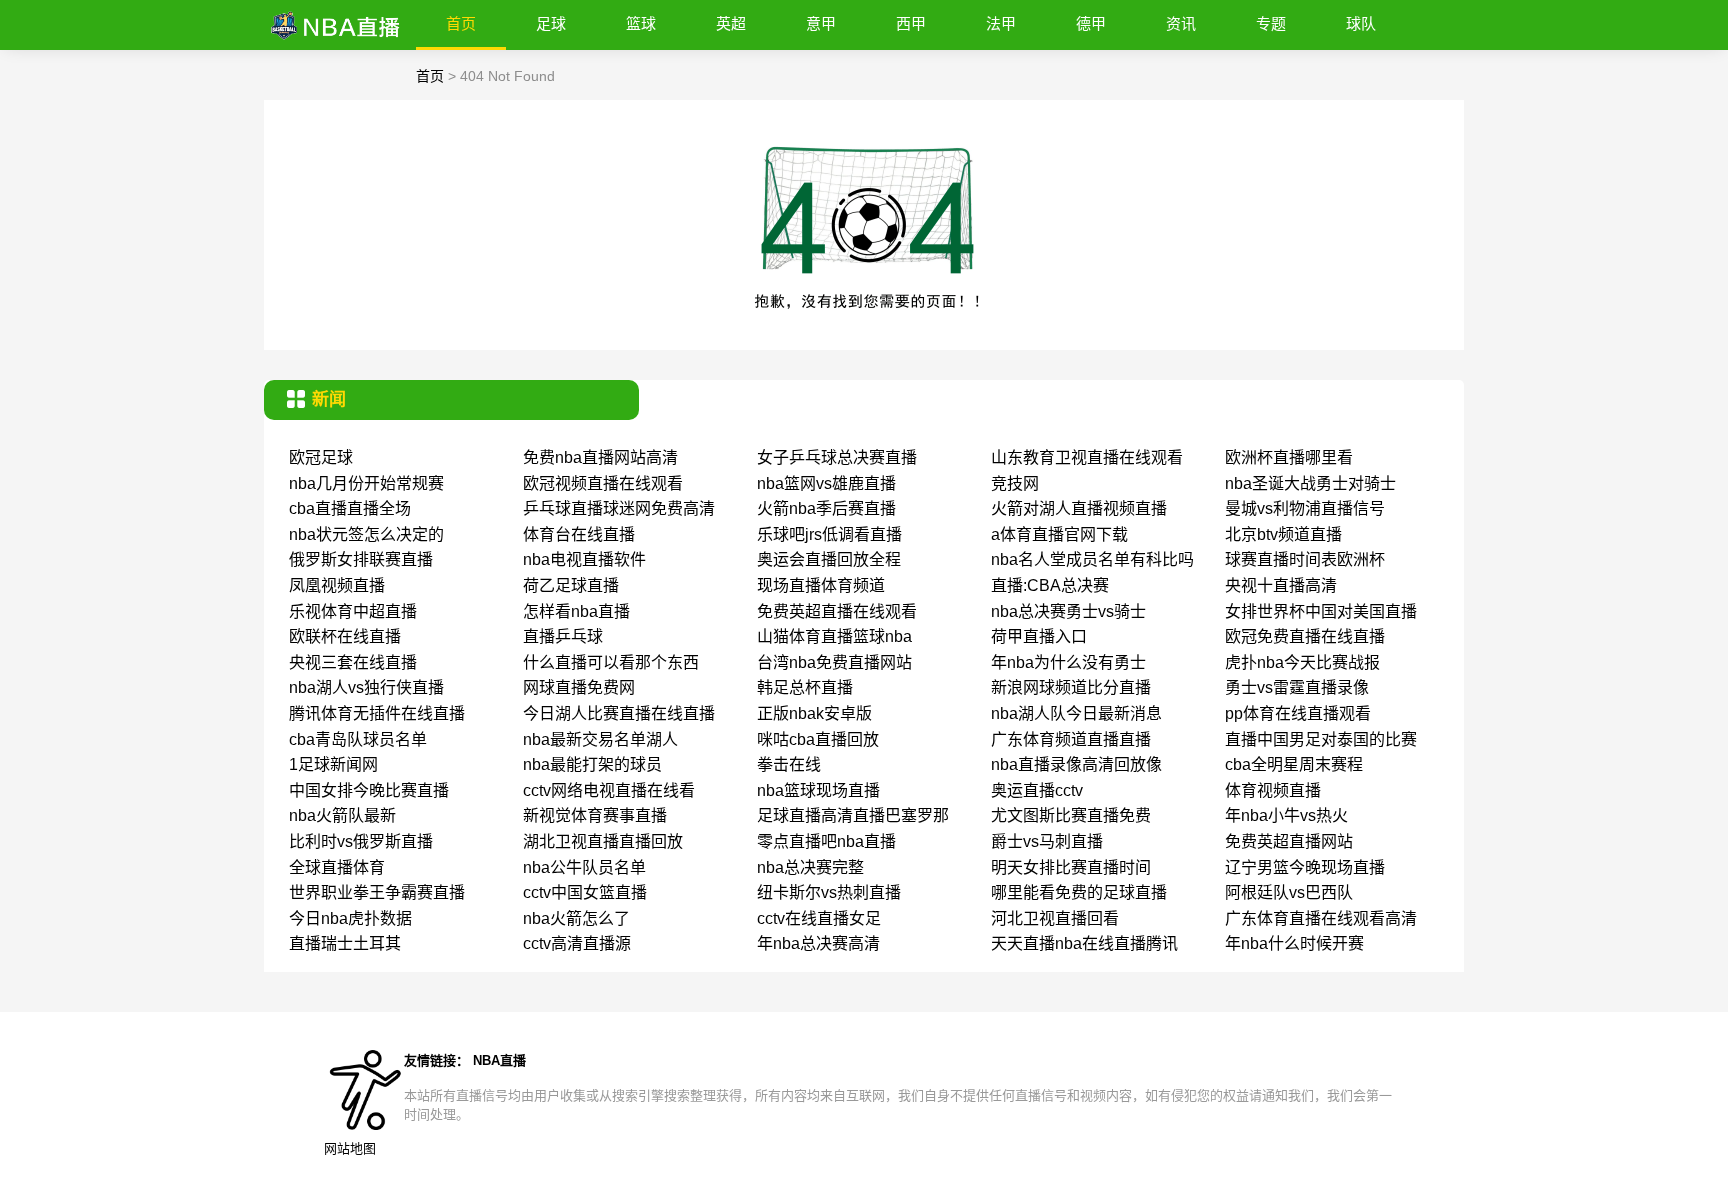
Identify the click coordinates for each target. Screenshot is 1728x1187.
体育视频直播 (1273, 790)
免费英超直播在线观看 (837, 611)
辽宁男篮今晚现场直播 (1305, 867)
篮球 (641, 23)
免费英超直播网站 (1289, 841)
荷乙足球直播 (571, 585)
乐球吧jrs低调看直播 (829, 534)
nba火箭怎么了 (576, 918)
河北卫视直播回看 (1055, 918)
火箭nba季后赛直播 (826, 508)
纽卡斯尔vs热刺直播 (829, 892)
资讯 (1181, 23)
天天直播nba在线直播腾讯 (1084, 943)
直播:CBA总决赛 (1050, 585)
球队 (1361, 23)
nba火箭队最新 (342, 815)
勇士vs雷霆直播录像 (1297, 687)
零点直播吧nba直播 (826, 841)
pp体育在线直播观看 (1298, 713)
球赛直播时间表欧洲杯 (1305, 559)
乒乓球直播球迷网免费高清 (619, 508)
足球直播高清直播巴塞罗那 (853, 815)
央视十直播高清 (1281, 585)
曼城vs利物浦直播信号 (1305, 508)
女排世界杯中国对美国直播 (1321, 611)
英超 (731, 23)
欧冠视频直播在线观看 (603, 483)
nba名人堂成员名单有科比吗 (1092, 559)
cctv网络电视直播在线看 (609, 790)
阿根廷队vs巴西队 (1289, 892)
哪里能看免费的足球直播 (1079, 892)
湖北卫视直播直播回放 (603, 841)
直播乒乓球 (563, 636)
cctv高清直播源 (577, 943)
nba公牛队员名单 (584, 867)
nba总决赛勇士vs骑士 (1068, 611)
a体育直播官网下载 (1059, 534)
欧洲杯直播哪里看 (1289, 457)
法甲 (1001, 23)
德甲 (1091, 23)
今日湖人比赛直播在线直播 (619, 713)
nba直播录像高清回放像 (1076, 764)
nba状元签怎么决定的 (366, 534)
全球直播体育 (337, 867)
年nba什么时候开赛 (1294, 943)
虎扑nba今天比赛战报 (1302, 662)
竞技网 (1015, 483)
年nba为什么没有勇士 (1068, 662)
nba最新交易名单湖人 (600, 739)
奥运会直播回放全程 (829, 559)
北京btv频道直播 (1283, 534)
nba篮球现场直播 (818, 790)
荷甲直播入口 (1039, 636)
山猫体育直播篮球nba (834, 636)
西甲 (911, 23)
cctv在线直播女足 (819, 918)
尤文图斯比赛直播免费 (1071, 815)
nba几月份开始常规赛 (366, 483)
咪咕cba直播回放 (818, 739)
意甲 (821, 23)
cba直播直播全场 (350, 508)
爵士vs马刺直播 (1047, 841)
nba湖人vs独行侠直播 (366, 687)
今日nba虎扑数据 (350, 918)
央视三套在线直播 (353, 662)
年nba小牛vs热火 (1286, 815)
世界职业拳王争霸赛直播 (377, 892)
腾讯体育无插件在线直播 (377, 713)
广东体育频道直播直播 (1071, 739)
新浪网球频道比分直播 (1071, 687)
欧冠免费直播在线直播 (1305, 636)
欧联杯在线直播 (345, 636)
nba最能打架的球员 (592, 764)
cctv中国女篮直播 (585, 892)
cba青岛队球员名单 (358, 739)
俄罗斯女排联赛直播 (361, 559)
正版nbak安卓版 (814, 713)
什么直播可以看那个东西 (611, 662)
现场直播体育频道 (821, 585)
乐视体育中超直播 (353, 611)
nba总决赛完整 (810, 867)
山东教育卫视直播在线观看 (1087, 457)
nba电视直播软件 (584, 559)
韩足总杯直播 (805, 687)
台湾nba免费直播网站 (834, 662)
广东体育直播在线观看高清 (1321, 918)
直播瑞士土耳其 (345, 943)
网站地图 (350, 1148)
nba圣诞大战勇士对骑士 (1310, 483)
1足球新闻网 (333, 764)
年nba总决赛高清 (818, 943)
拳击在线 (789, 764)
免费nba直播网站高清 (600, 457)
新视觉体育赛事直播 (595, 815)
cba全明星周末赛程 (1294, 764)
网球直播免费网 (579, 687)
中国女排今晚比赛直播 (369, 790)
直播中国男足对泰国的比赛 (1321, 739)
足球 (551, 23)
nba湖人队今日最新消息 (1076, 713)
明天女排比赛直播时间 (1071, 867)
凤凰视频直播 (337, 585)
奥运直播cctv (1037, 790)
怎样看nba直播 (576, 611)
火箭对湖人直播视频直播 (1079, 508)
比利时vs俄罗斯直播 (361, 841)
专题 (1271, 23)
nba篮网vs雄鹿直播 (826, 483)
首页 (461, 23)
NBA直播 (499, 1060)
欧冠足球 (321, 457)
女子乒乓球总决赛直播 (837, 457)
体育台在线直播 (579, 534)
